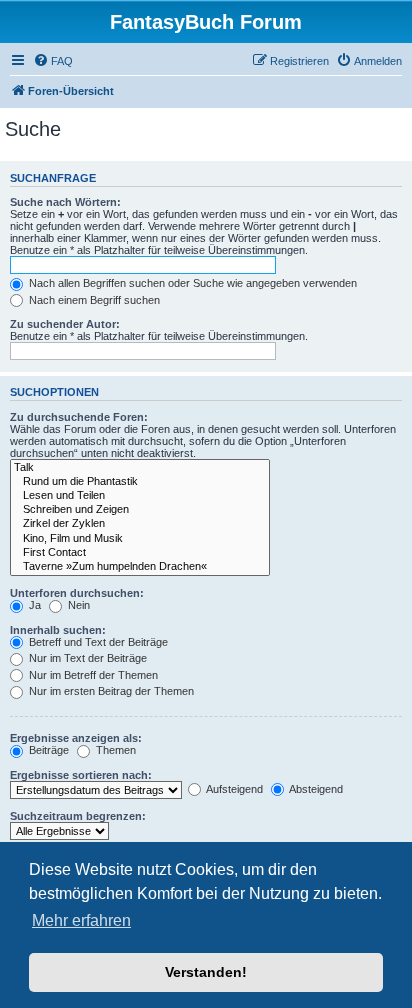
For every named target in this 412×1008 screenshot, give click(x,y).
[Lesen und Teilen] (140, 496)
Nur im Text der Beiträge (86, 658)
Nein (77, 605)
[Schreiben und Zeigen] (140, 510)
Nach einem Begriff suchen (93, 300)
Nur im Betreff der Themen (92, 675)
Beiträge (47, 750)
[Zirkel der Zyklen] (140, 524)
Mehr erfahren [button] (81, 920)
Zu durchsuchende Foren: (79, 417)
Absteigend (315, 789)
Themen (114, 750)
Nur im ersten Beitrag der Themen (110, 691)
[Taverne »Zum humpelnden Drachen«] (140, 567)
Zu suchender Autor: (65, 324)
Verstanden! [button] (206, 972)
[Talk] (140, 468)
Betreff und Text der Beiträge (97, 642)
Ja (33, 605)
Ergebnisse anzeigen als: (76, 738)
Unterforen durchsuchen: (77, 593)
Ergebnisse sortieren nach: (81, 775)
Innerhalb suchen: (58, 630)
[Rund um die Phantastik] (140, 482)
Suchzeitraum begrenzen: (78, 816)
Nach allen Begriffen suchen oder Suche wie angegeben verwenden (191, 283)
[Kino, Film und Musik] (140, 539)
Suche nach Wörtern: (65, 202)
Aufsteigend (233, 789)
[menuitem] (53, 61)
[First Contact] (140, 553)
